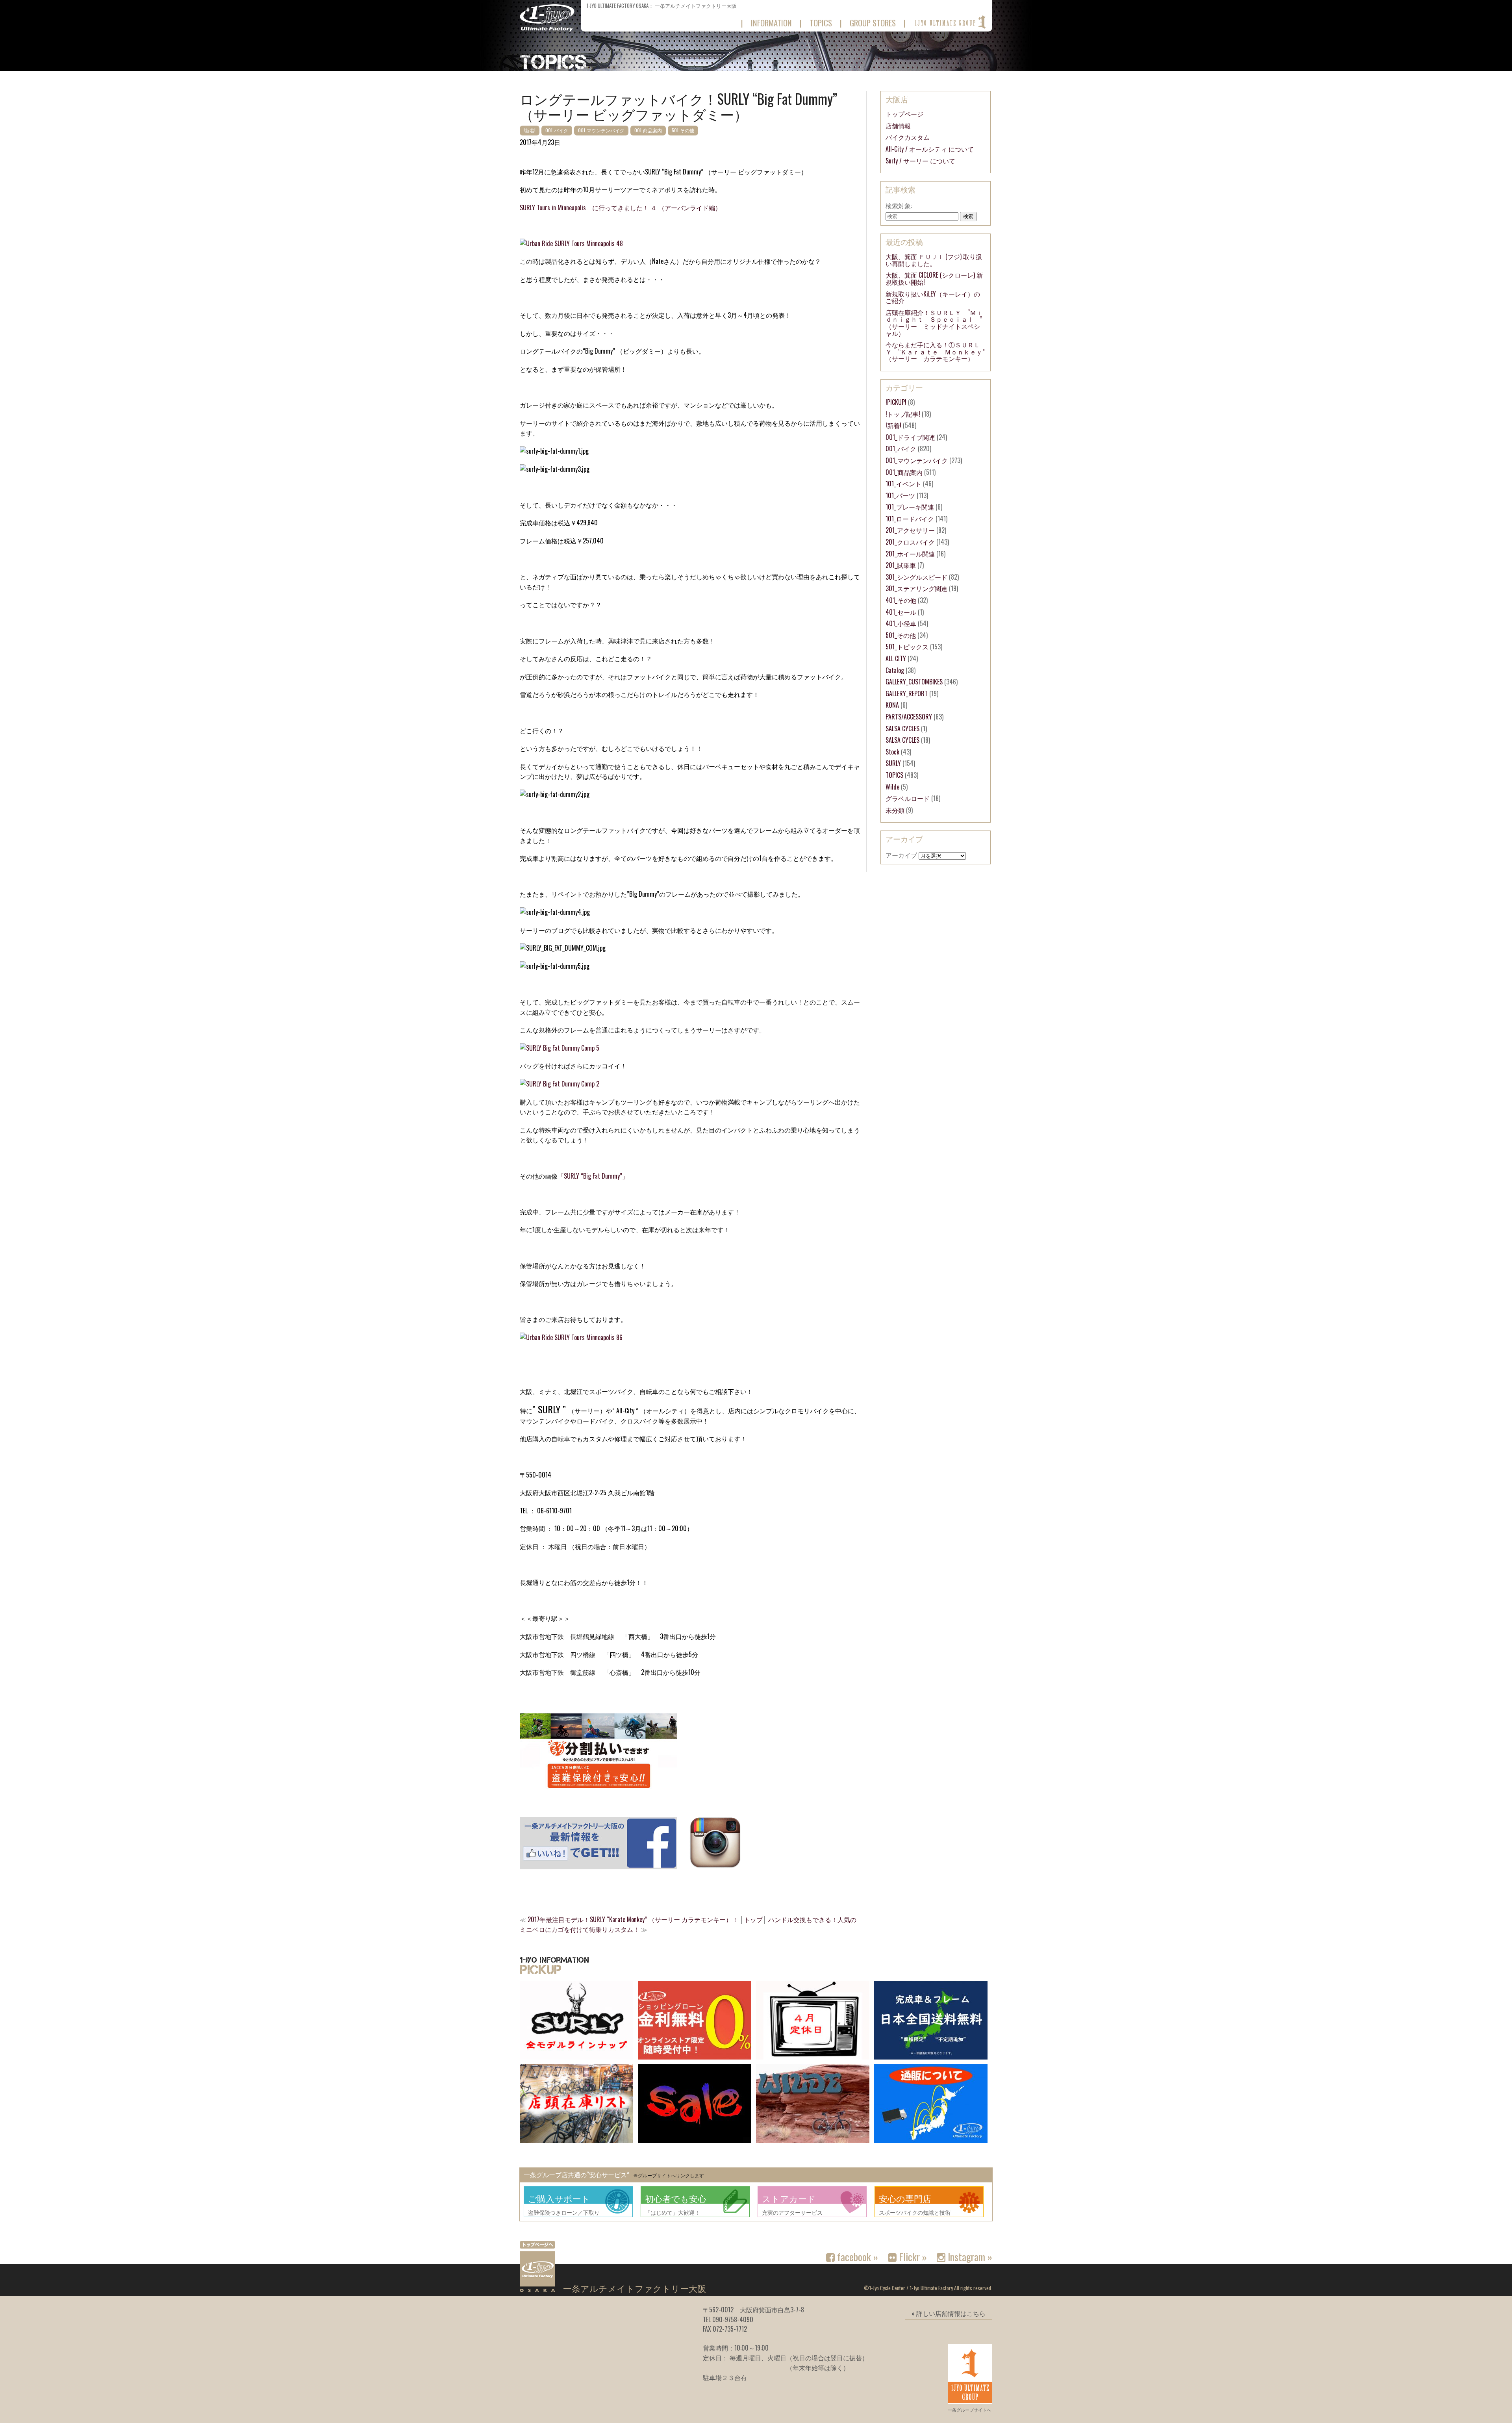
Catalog (895, 670)
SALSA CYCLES (902, 729)
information (771, 23)
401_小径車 (901, 623)
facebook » (856, 2256)
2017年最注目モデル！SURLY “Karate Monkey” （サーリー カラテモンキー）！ (633, 1919)
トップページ (904, 114)
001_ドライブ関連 (910, 437)
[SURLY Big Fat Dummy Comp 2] (560, 1084)
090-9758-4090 (733, 2319)
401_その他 (901, 600)
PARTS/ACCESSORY (909, 717)
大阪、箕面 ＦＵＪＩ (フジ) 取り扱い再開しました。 (934, 260)
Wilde (892, 787)
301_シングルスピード (916, 577)
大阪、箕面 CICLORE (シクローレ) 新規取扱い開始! (934, 278)
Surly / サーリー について (920, 161)
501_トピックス (907, 647)
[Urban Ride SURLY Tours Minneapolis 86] (571, 1337)
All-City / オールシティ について (930, 149)
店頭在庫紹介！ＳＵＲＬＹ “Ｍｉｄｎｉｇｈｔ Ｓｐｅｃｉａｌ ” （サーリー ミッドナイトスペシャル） (937, 323)
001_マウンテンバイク (601, 130)
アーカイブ (901, 855)
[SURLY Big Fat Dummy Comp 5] (560, 1048)
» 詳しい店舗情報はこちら (949, 2313)
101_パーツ (900, 495)
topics (821, 23)
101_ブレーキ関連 (910, 507)
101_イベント (903, 484)
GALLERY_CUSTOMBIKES (914, 682)
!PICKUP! (896, 402)
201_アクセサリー (910, 530)
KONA (892, 705)
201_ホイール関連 (910, 554)
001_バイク (557, 130)
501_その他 (683, 130)
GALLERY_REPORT (907, 693)
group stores (873, 23)
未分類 (895, 810)
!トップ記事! (903, 414)
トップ (753, 1919)
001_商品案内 (648, 130)
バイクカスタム (908, 137)
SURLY (893, 763)
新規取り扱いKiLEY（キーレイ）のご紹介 (933, 297)
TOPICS (894, 775)
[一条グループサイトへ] (950, 22)
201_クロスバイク (910, 542)
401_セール (901, 612)
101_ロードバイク (910, 519)
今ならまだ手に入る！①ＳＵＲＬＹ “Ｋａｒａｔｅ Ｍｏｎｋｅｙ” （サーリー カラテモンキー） (938, 351)
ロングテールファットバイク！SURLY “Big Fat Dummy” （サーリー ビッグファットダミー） (678, 106)
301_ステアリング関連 (916, 588)
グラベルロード (908, 798)
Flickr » (912, 2256)
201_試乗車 (901, 565)
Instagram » (969, 2256)
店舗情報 (898, 126)
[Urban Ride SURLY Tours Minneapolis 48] (571, 243)
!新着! (530, 130)
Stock (892, 752)
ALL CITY (896, 658)
